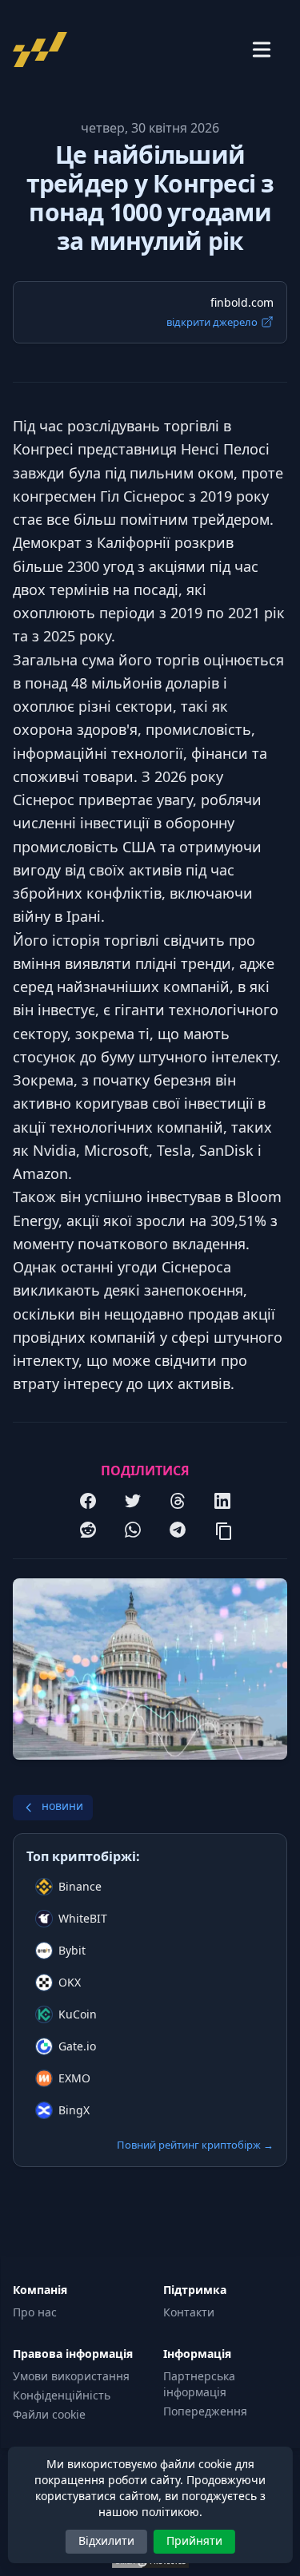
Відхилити (106, 2540)
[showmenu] (262, 50)
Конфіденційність (62, 2395)
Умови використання (71, 2376)
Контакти (189, 2312)
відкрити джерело (212, 322)
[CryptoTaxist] (45, 50)
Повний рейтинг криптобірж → (195, 2145)
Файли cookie (49, 2414)
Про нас (35, 2312)
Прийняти (194, 2540)
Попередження (205, 2411)
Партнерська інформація (199, 2384)
